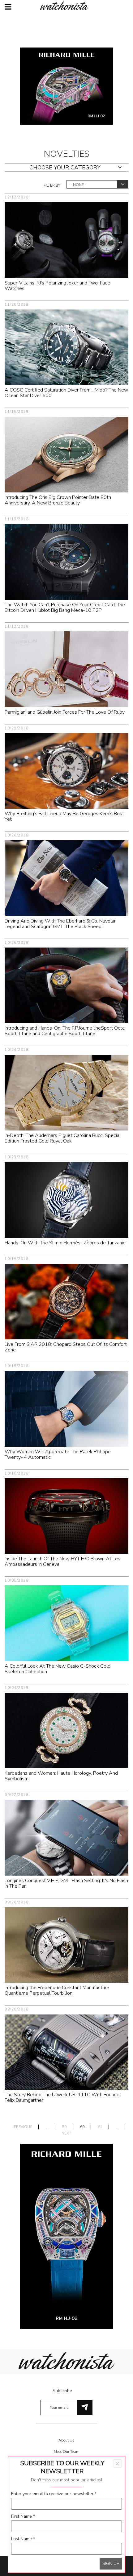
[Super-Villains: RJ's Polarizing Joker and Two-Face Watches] (66, 240)
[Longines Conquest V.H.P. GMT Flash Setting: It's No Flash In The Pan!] (66, 1838)
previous (23, 2127)
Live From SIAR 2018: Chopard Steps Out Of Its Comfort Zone (66, 1347)
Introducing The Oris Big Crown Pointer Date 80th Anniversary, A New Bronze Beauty (58, 500)
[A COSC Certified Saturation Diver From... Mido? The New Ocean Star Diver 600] (66, 347)
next (66, 2133)
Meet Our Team (67, 2452)
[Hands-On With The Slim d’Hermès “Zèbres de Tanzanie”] (66, 1199)
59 (64, 2127)
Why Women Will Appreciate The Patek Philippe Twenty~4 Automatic (58, 1454)
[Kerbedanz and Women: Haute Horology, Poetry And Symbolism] (66, 1730)
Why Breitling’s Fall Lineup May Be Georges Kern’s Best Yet (64, 816)
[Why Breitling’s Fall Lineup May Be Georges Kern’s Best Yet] (66, 771)
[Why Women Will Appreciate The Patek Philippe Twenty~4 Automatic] (66, 1408)
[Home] (66, 6)
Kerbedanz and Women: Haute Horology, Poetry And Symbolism (61, 1776)
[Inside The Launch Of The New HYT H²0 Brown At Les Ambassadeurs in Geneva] (66, 1516)
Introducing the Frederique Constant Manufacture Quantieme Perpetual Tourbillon (57, 1990)
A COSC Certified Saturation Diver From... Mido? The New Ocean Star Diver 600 (66, 393)
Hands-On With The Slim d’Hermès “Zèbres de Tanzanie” (66, 1243)
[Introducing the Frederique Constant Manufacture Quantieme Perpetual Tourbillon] (66, 1945)
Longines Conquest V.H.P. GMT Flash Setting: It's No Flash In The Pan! (66, 1883)
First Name (23, 2516)
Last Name (23, 2539)
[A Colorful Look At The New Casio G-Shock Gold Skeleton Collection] (66, 1623)
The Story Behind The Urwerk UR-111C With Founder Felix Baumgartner (63, 2097)
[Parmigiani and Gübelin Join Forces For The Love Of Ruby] (66, 669)
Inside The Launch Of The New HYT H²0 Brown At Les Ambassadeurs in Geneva (62, 1562)
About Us (66, 2440)
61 (100, 2127)
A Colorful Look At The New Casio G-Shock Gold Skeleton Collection (58, 1669)
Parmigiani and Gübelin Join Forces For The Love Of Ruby (65, 712)
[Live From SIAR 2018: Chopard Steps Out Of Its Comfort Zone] (66, 1301)
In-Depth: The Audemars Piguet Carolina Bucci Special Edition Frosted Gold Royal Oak (63, 1138)
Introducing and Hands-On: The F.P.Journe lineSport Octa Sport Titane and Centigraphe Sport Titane (65, 1031)
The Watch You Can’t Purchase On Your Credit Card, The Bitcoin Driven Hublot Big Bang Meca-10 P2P (65, 608)
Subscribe (62, 2391)
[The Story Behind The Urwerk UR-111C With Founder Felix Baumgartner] (66, 2052)
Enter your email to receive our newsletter (54, 2494)
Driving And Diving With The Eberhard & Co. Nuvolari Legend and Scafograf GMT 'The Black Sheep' (61, 924)
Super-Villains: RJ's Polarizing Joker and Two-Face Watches (57, 286)
